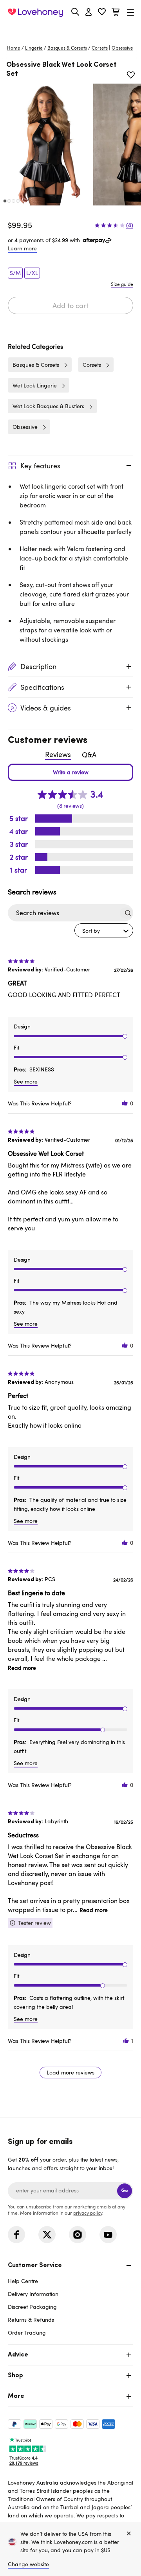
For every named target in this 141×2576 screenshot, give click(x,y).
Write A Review (70, 772)
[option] (46, 145)
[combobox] (104, 930)
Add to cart (70, 305)
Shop (15, 2376)
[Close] (129, 2534)
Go (125, 2191)
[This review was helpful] (125, 1103)
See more (26, 1081)
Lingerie (34, 48)
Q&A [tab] (89, 755)
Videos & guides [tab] (46, 708)
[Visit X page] (47, 2235)
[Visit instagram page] (78, 2235)
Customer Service (35, 2265)
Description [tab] (38, 666)
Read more (22, 1668)
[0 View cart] (116, 13)
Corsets (100, 48)
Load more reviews (70, 2072)
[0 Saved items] (102, 13)
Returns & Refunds (31, 2320)
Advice (18, 2355)
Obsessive (25, 427)
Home (14, 48)
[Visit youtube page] (108, 2235)
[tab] (70, 2298)
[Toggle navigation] (130, 12)
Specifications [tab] (42, 687)
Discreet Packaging (32, 2307)
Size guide (122, 284)
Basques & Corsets (67, 48)
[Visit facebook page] (16, 2235)
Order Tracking (27, 2332)
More (16, 2396)
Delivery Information (33, 2294)
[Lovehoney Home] (35, 12)
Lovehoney (71, 30)
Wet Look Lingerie (35, 385)
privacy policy (88, 2213)
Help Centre (23, 2281)
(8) (130, 225)
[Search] (75, 12)
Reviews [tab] (58, 754)
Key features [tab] (40, 466)
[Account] (89, 12)
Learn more (22, 248)
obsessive (122, 48)
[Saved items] (131, 75)
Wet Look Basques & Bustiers (48, 406)
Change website (28, 2564)
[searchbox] (63, 913)
